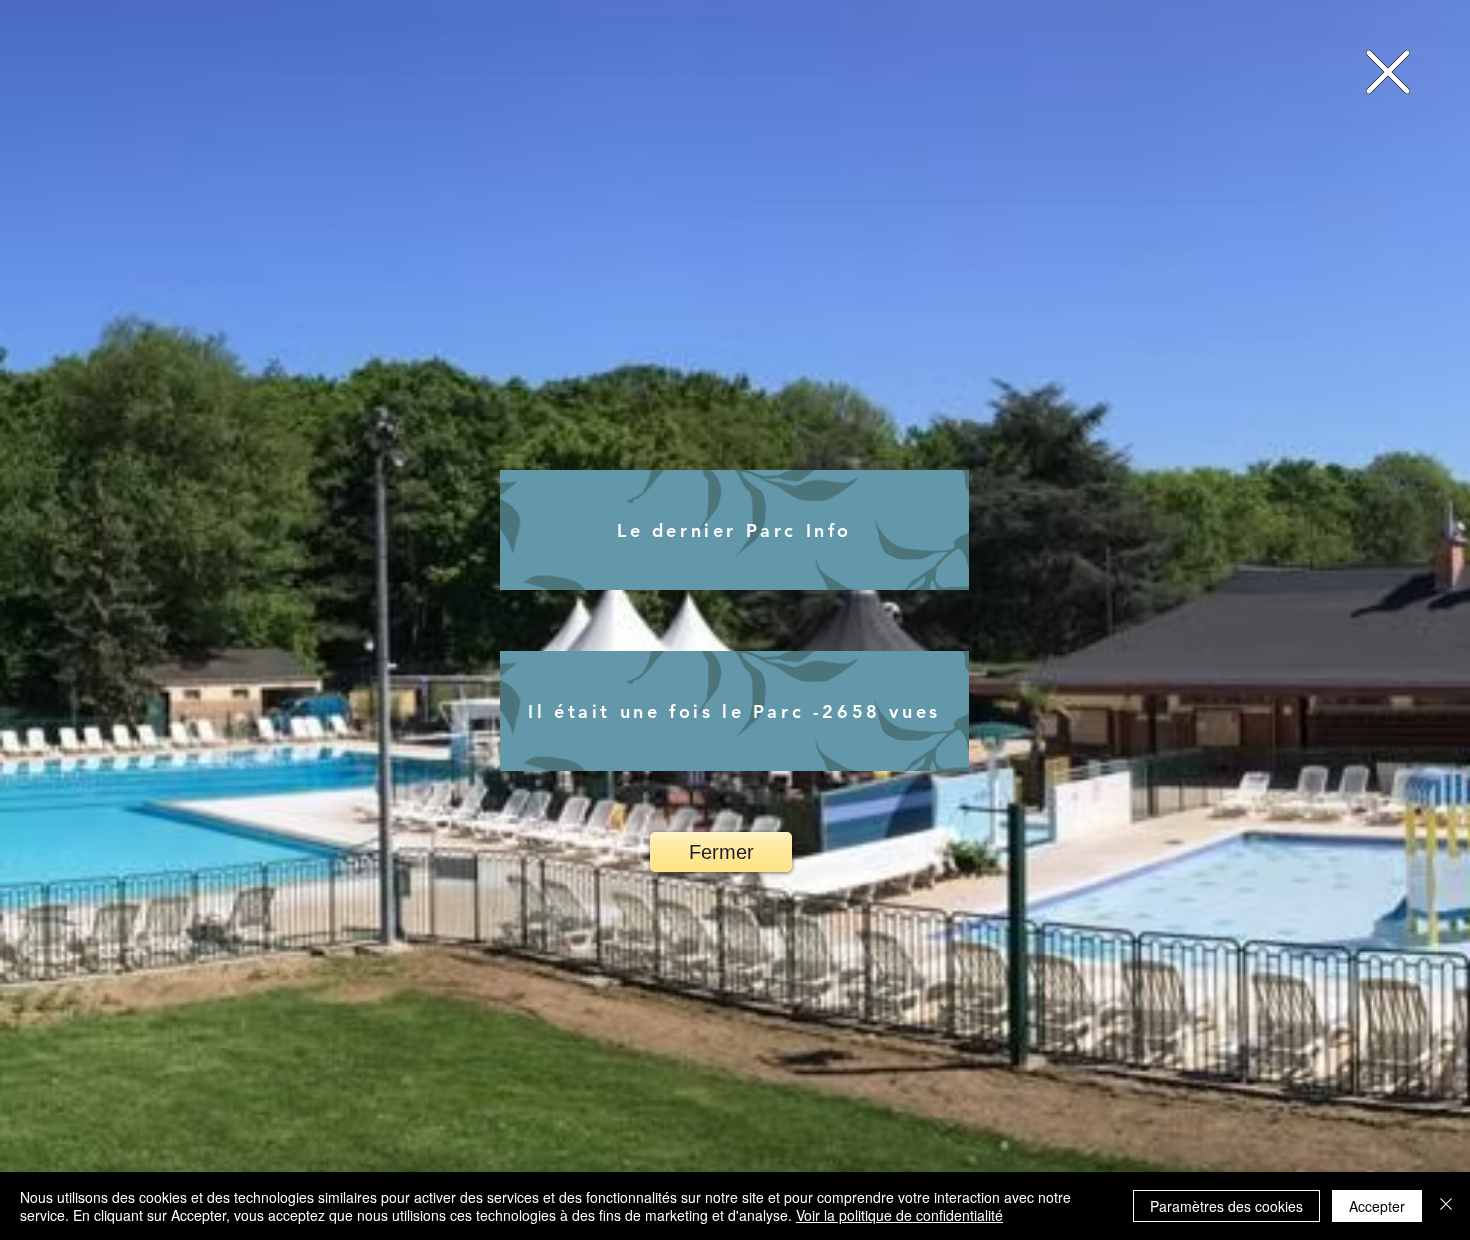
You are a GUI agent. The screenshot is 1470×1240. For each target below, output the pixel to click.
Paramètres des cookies (1226, 1206)
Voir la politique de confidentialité (899, 1215)
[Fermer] (1446, 1206)
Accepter (1377, 1206)
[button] (1388, 72)
